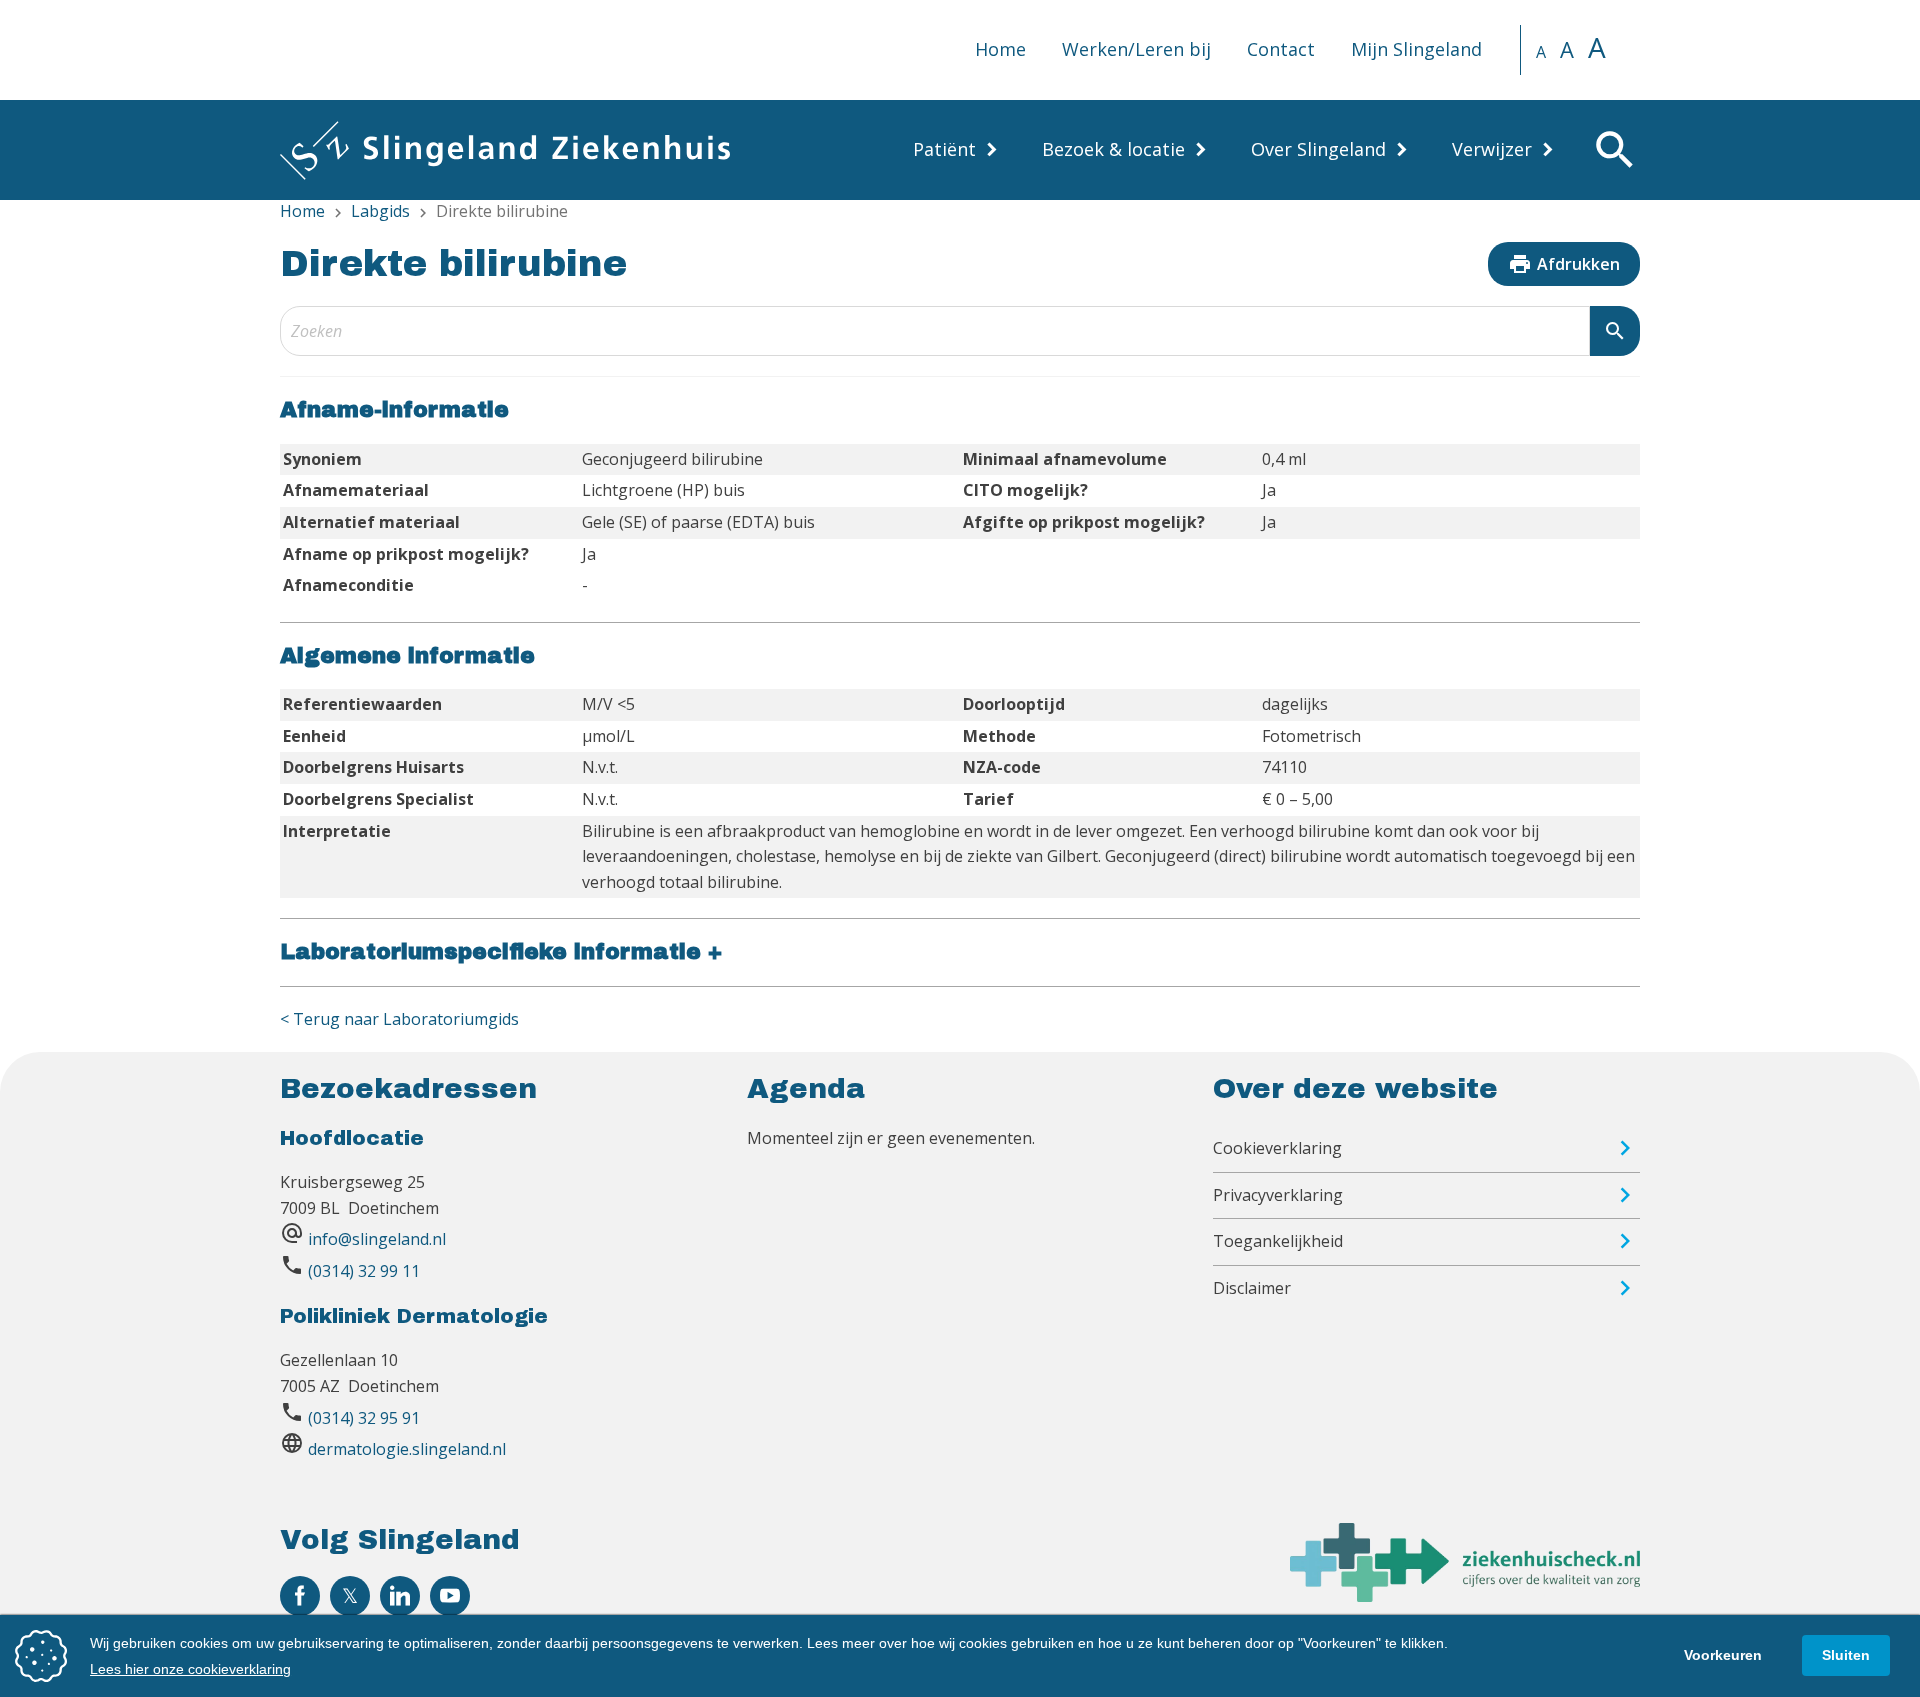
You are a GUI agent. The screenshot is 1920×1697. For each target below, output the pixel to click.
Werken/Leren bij (1136, 49)
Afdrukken (1564, 264)
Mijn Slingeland (1416, 49)
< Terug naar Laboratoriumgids (399, 1019)
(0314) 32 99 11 (364, 1271)
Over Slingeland (1318, 149)
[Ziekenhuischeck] (1465, 1596)
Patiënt (944, 149)
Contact (1281, 49)
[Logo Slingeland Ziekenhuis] (505, 150)
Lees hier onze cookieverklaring (190, 1669)
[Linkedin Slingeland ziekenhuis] (400, 1596)
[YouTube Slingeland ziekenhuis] (450, 1596)
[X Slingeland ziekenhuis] (350, 1596)
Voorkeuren (1723, 1655)
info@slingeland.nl (377, 1239)
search (1615, 331)
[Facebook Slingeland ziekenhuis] (300, 1596)
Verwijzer (1492, 149)
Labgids (380, 211)
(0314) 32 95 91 (364, 1418)
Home (1000, 49)
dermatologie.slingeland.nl (407, 1449)
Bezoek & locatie (1113, 149)
